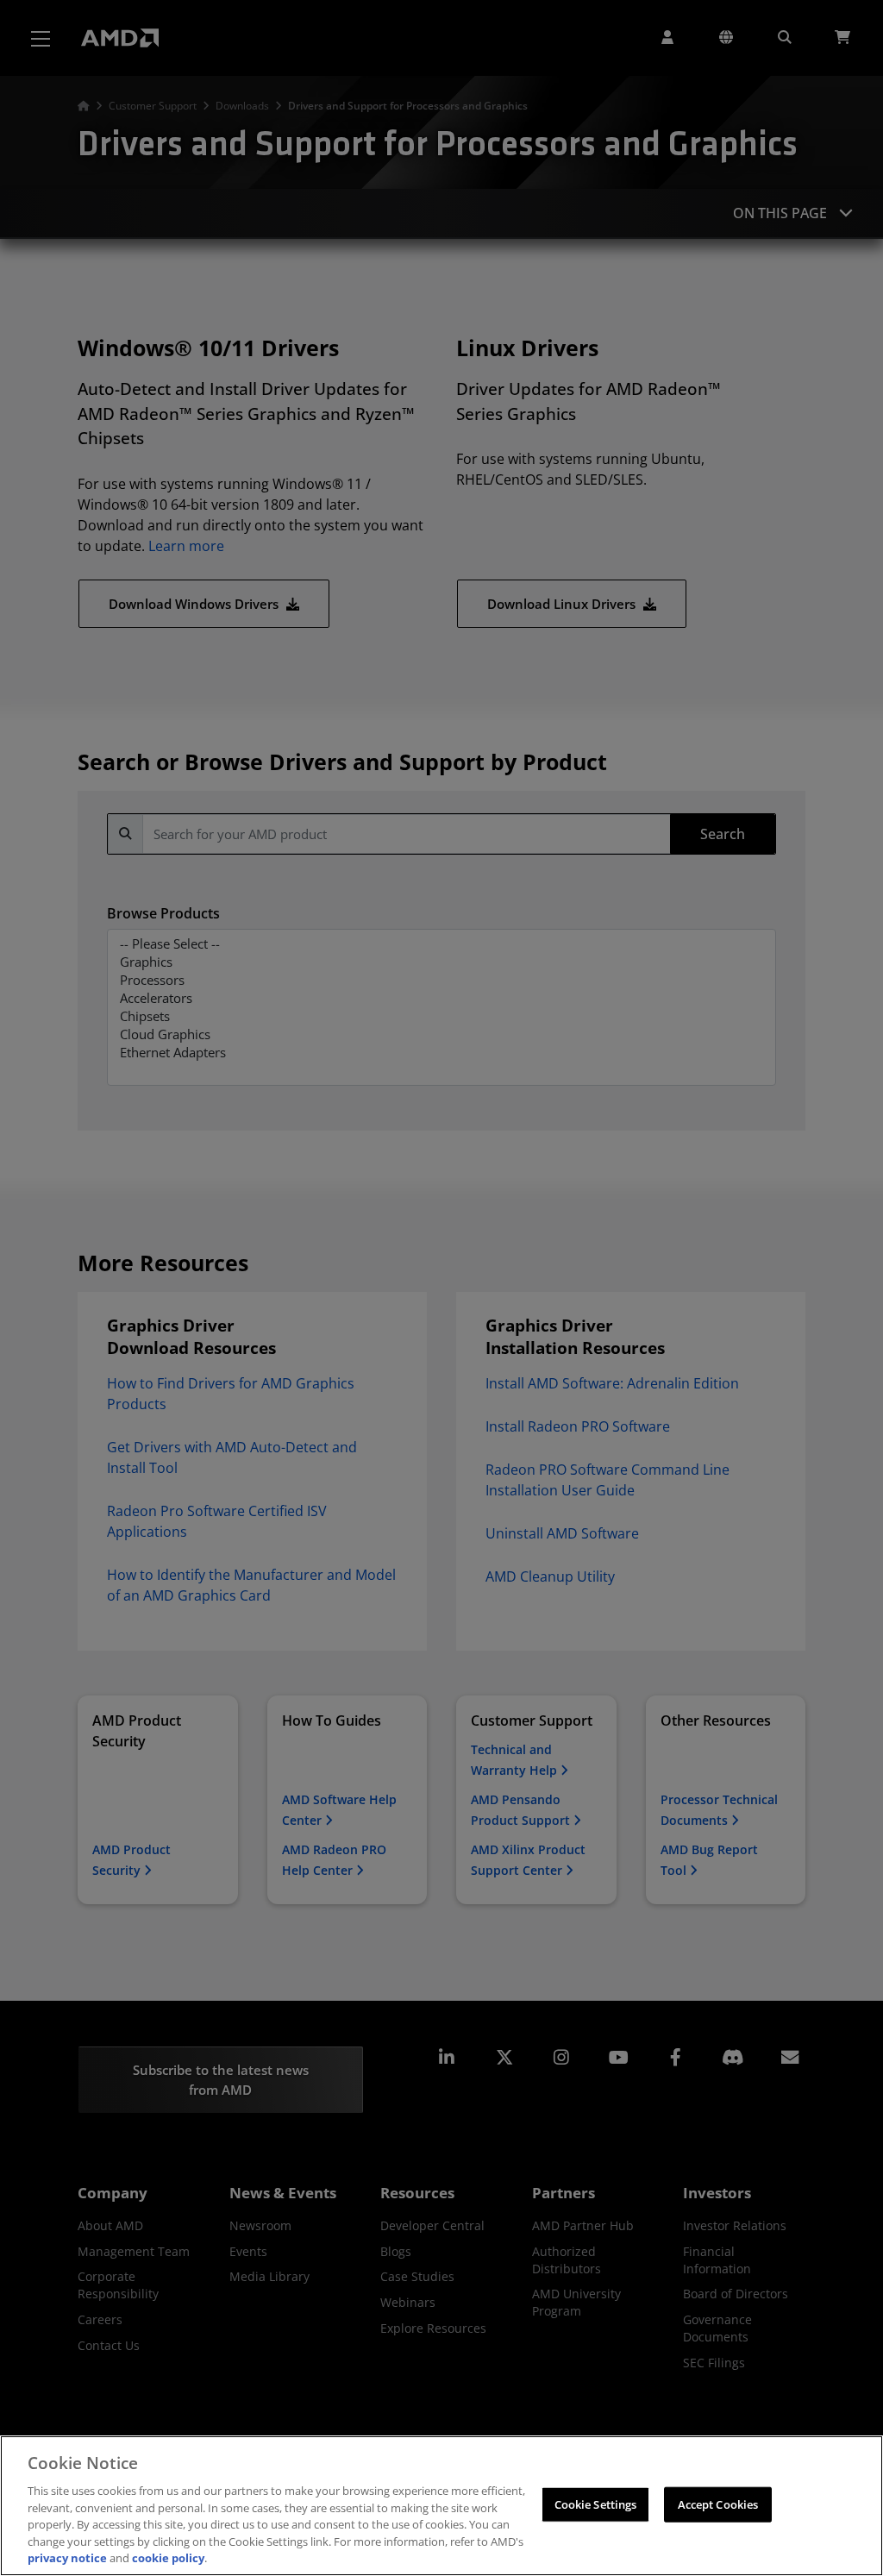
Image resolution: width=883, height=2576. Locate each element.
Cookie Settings (596, 2504)
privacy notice (67, 2558)
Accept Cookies (718, 2504)
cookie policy (168, 2558)
